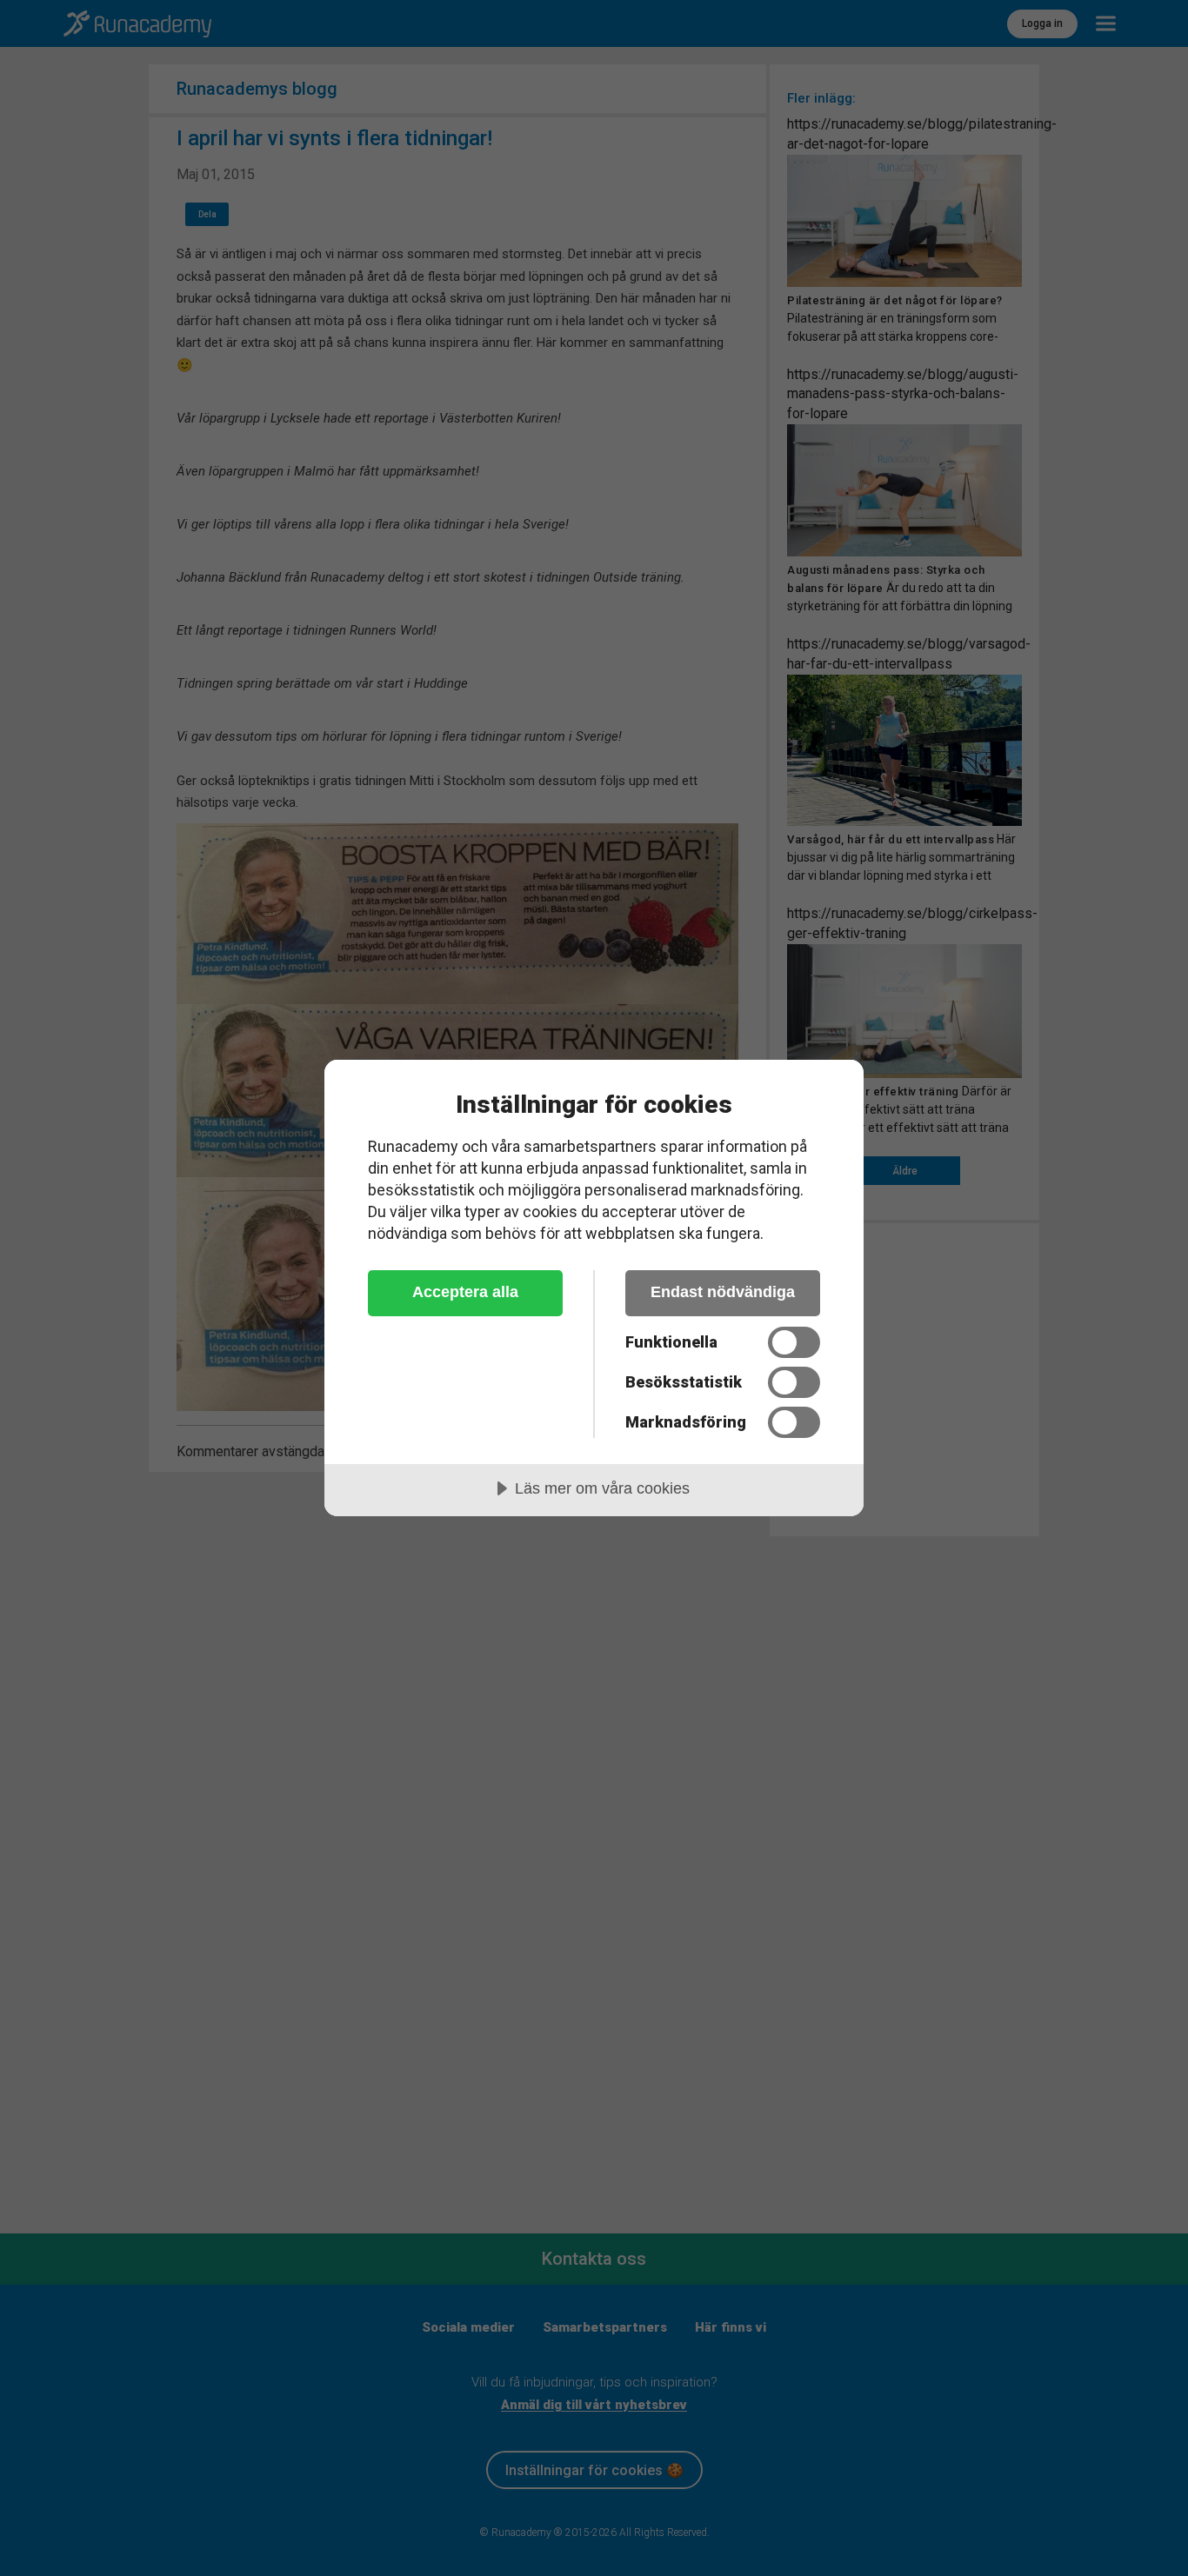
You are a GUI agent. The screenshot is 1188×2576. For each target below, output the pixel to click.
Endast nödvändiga (723, 1292)
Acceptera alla (465, 1292)
